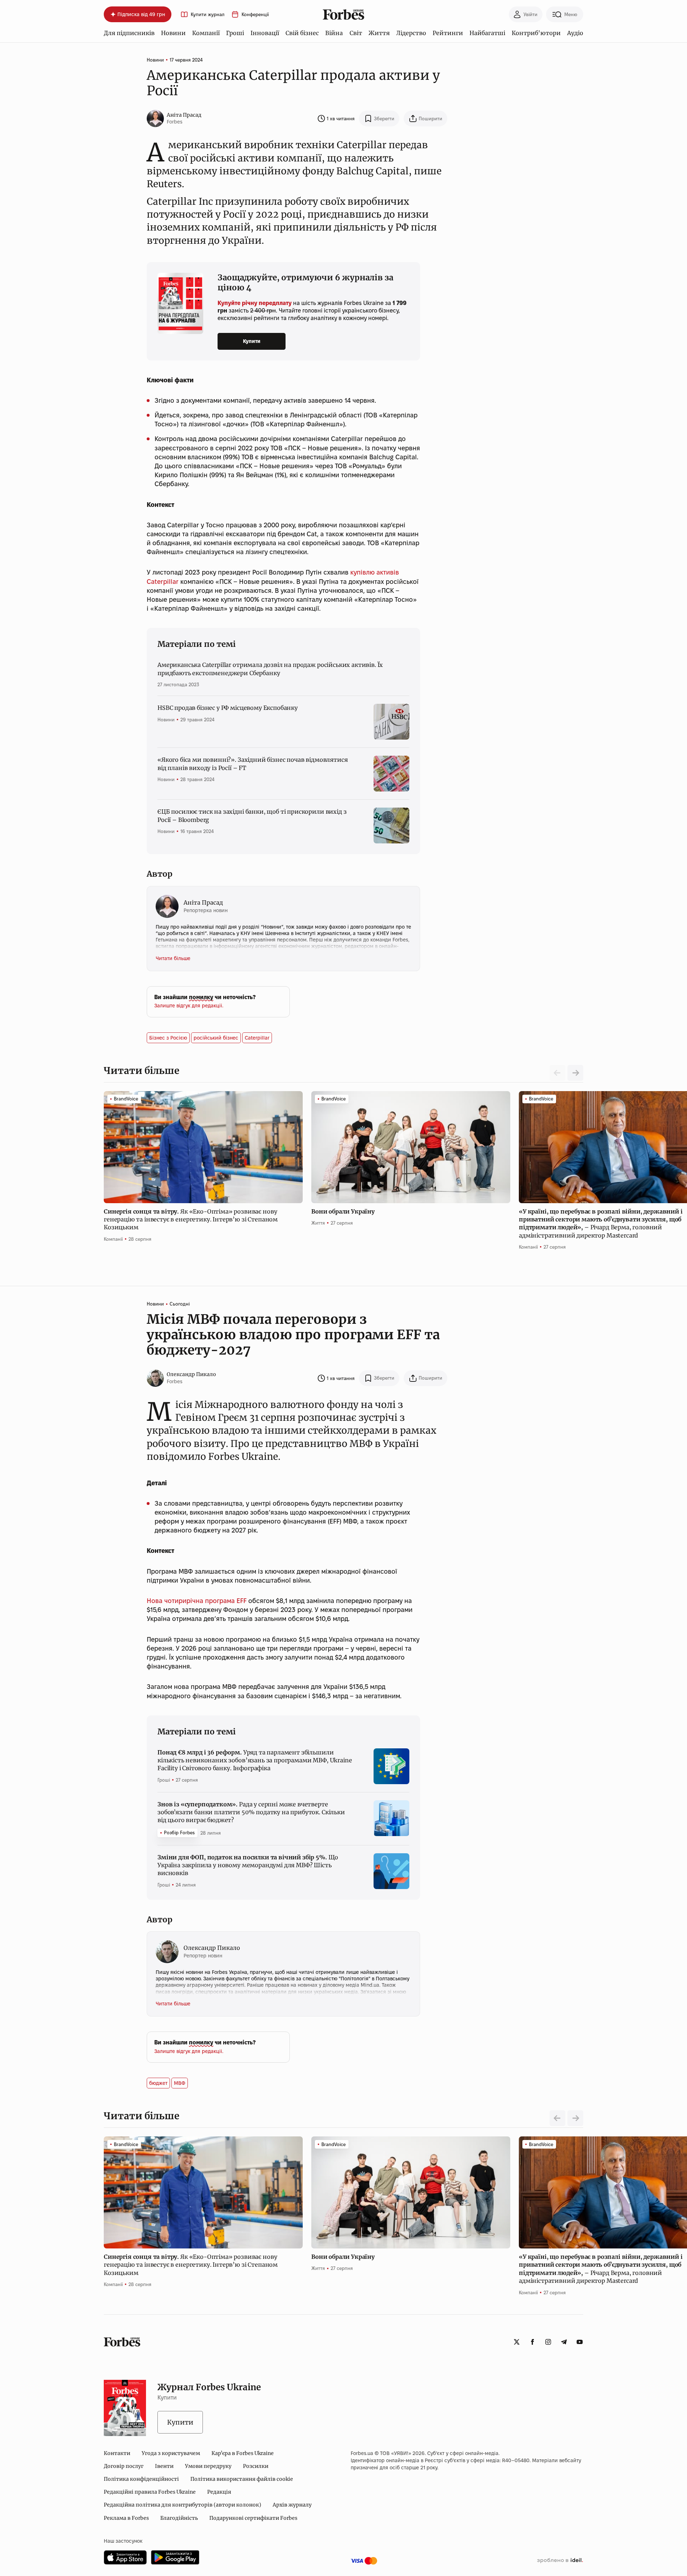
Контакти (117, 2453)
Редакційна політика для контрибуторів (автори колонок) (182, 2505)
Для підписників (129, 33)
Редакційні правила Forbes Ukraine (150, 2492)
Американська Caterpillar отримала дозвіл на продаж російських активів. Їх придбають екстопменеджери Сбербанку (270, 669)
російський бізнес (216, 1038)
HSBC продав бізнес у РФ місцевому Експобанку (228, 708)
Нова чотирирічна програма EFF (197, 1601)
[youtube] (580, 2342)
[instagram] (548, 2342)
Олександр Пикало (191, 1374)
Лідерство (411, 33)
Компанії (206, 33)
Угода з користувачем (171, 2453)
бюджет (158, 2083)
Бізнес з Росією (168, 1038)
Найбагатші (487, 33)
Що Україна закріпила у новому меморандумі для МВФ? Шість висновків (248, 1865)
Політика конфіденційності (141, 2479)
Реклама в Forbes (126, 2518)
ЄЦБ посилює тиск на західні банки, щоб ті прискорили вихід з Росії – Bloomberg (252, 815)
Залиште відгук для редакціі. (189, 1006)
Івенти (164, 2466)
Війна (334, 33)
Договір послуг (124, 2466)
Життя (379, 33)
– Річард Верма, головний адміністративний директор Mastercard (601, 1223)
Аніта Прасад (184, 115)
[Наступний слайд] (575, 1073)
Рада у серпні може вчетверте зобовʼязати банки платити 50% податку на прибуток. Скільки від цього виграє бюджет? (251, 1812)
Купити (252, 341)
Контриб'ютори (536, 33)
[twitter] (517, 2342)
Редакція (219, 2492)
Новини (173, 33)
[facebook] (532, 2342)
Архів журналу (292, 2505)
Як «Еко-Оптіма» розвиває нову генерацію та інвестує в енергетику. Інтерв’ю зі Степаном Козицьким (191, 1219)
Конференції (255, 14)
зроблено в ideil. (560, 2561)
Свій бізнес (302, 33)
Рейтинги (448, 33)
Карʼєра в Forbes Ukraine (243, 2453)
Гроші (235, 33)
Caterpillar (257, 1038)
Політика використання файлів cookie (242, 2479)
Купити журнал (208, 14)
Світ (356, 33)
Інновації (265, 33)
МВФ (180, 2083)
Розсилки (256, 2466)
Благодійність (179, 2518)
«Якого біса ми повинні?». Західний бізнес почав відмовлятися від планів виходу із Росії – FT (252, 764)
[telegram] (564, 2342)
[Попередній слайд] (557, 2118)
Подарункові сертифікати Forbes (253, 2518)
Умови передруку (208, 2466)
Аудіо (575, 33)
